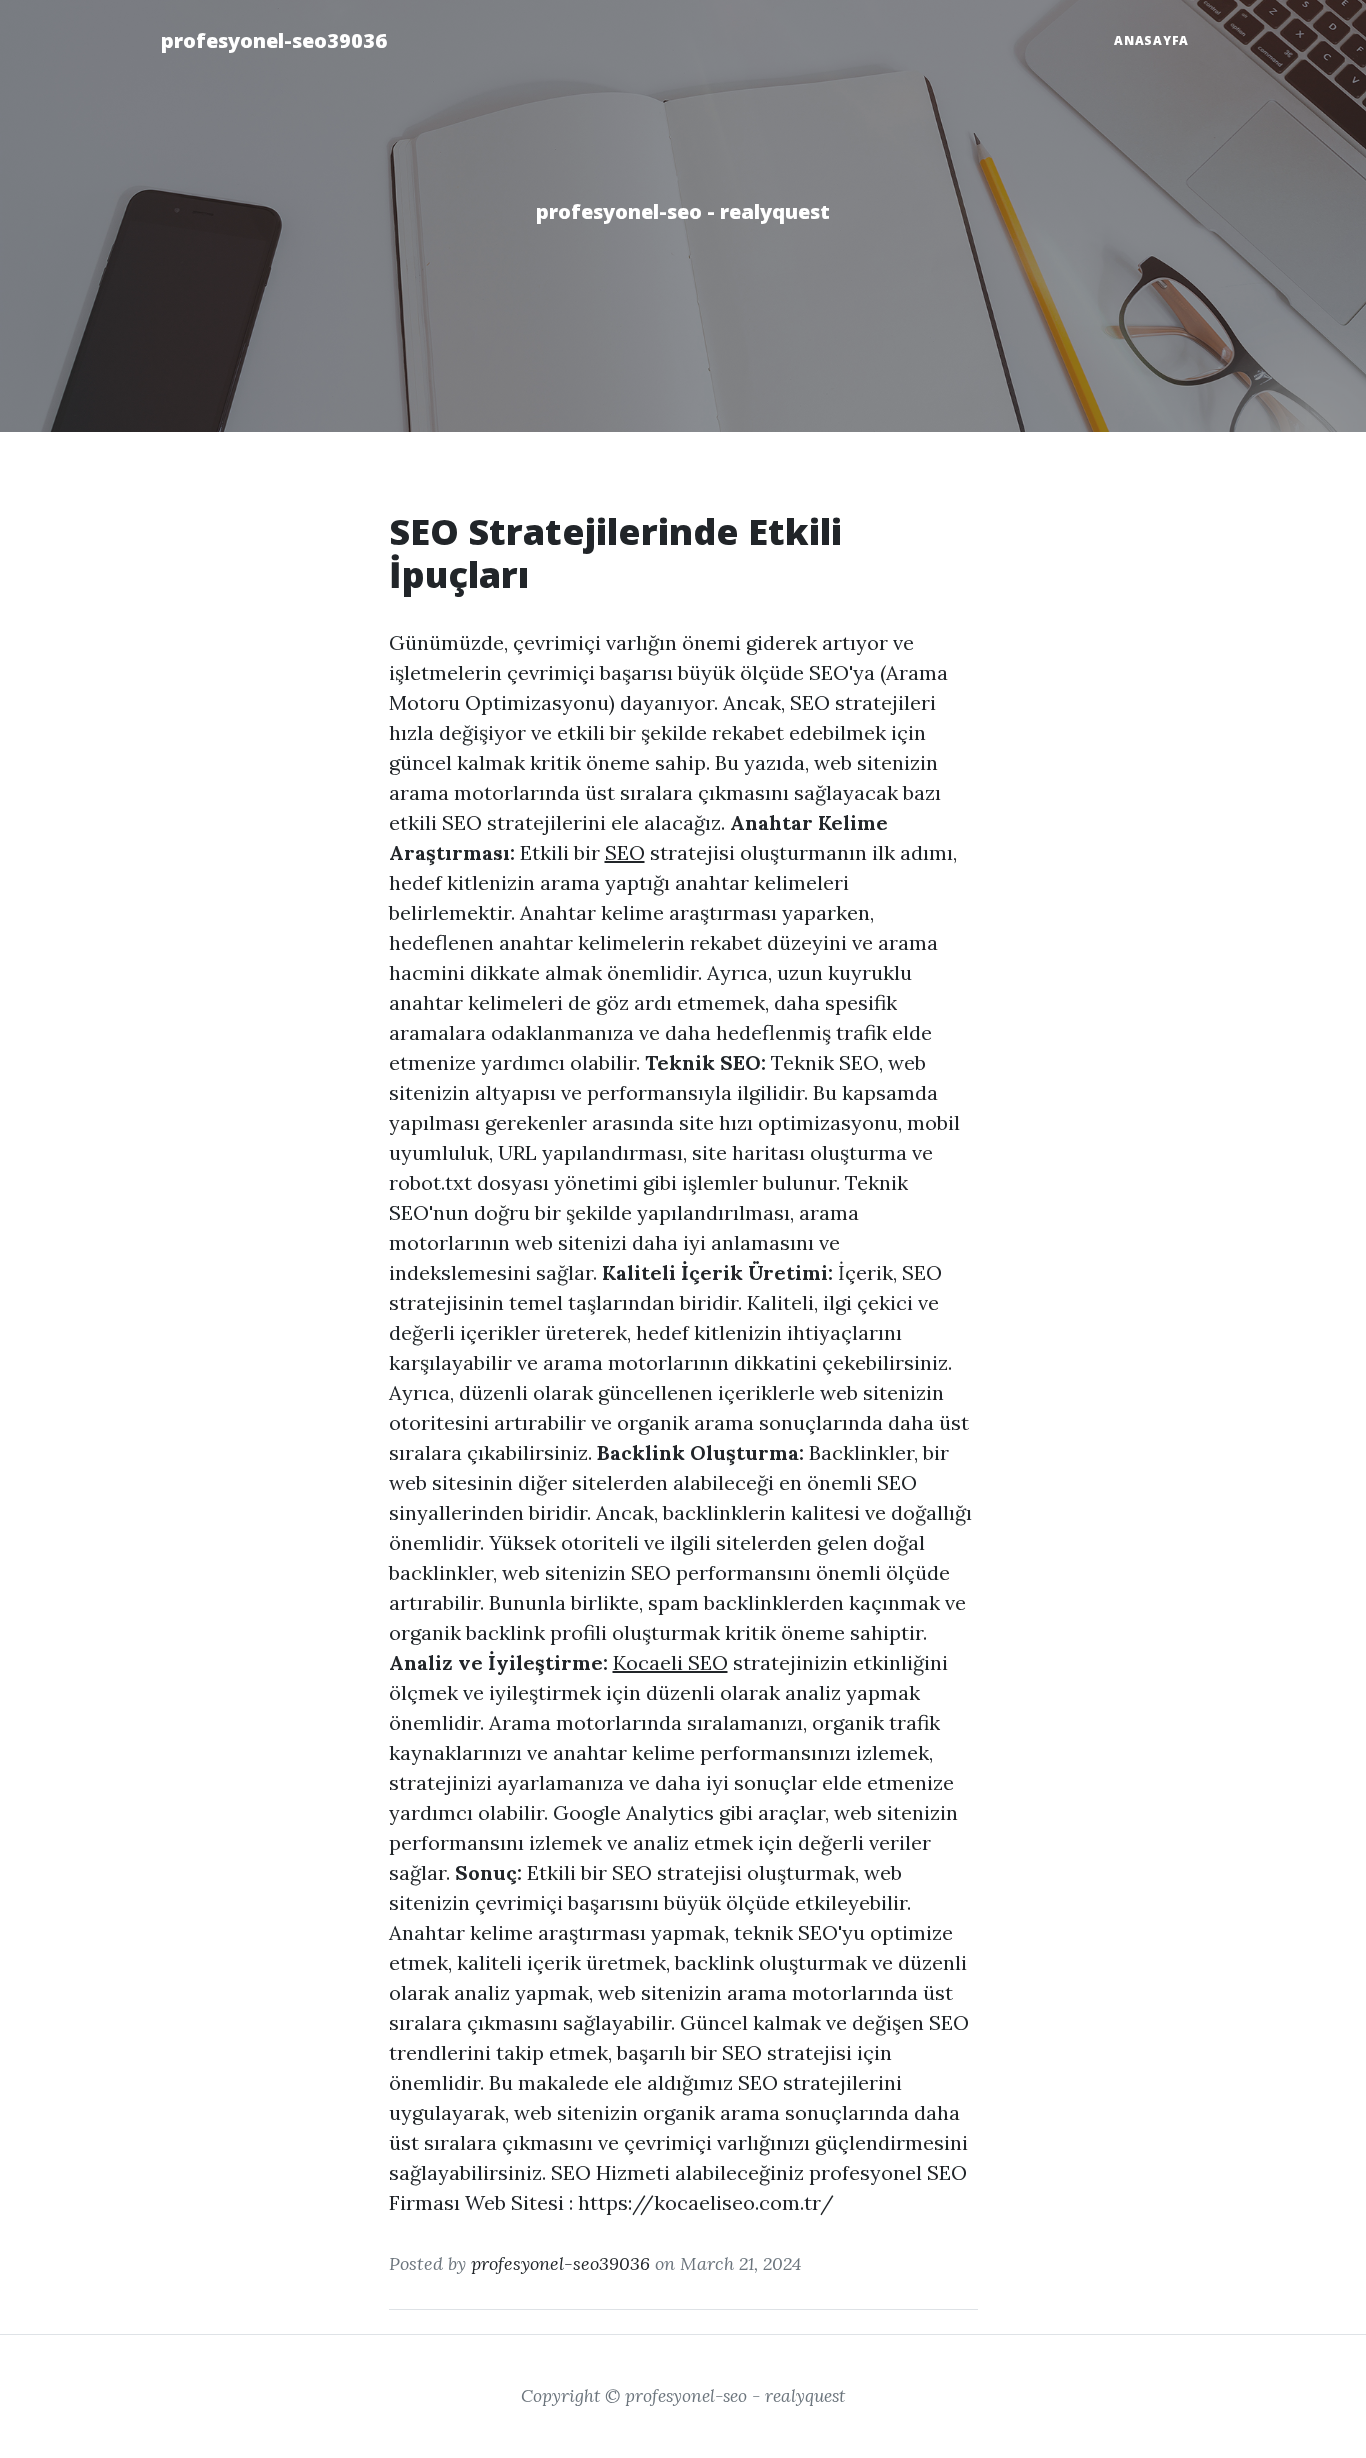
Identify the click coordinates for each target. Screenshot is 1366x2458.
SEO (625, 852)
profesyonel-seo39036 (274, 40)
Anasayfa (1151, 40)
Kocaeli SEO (670, 1662)
